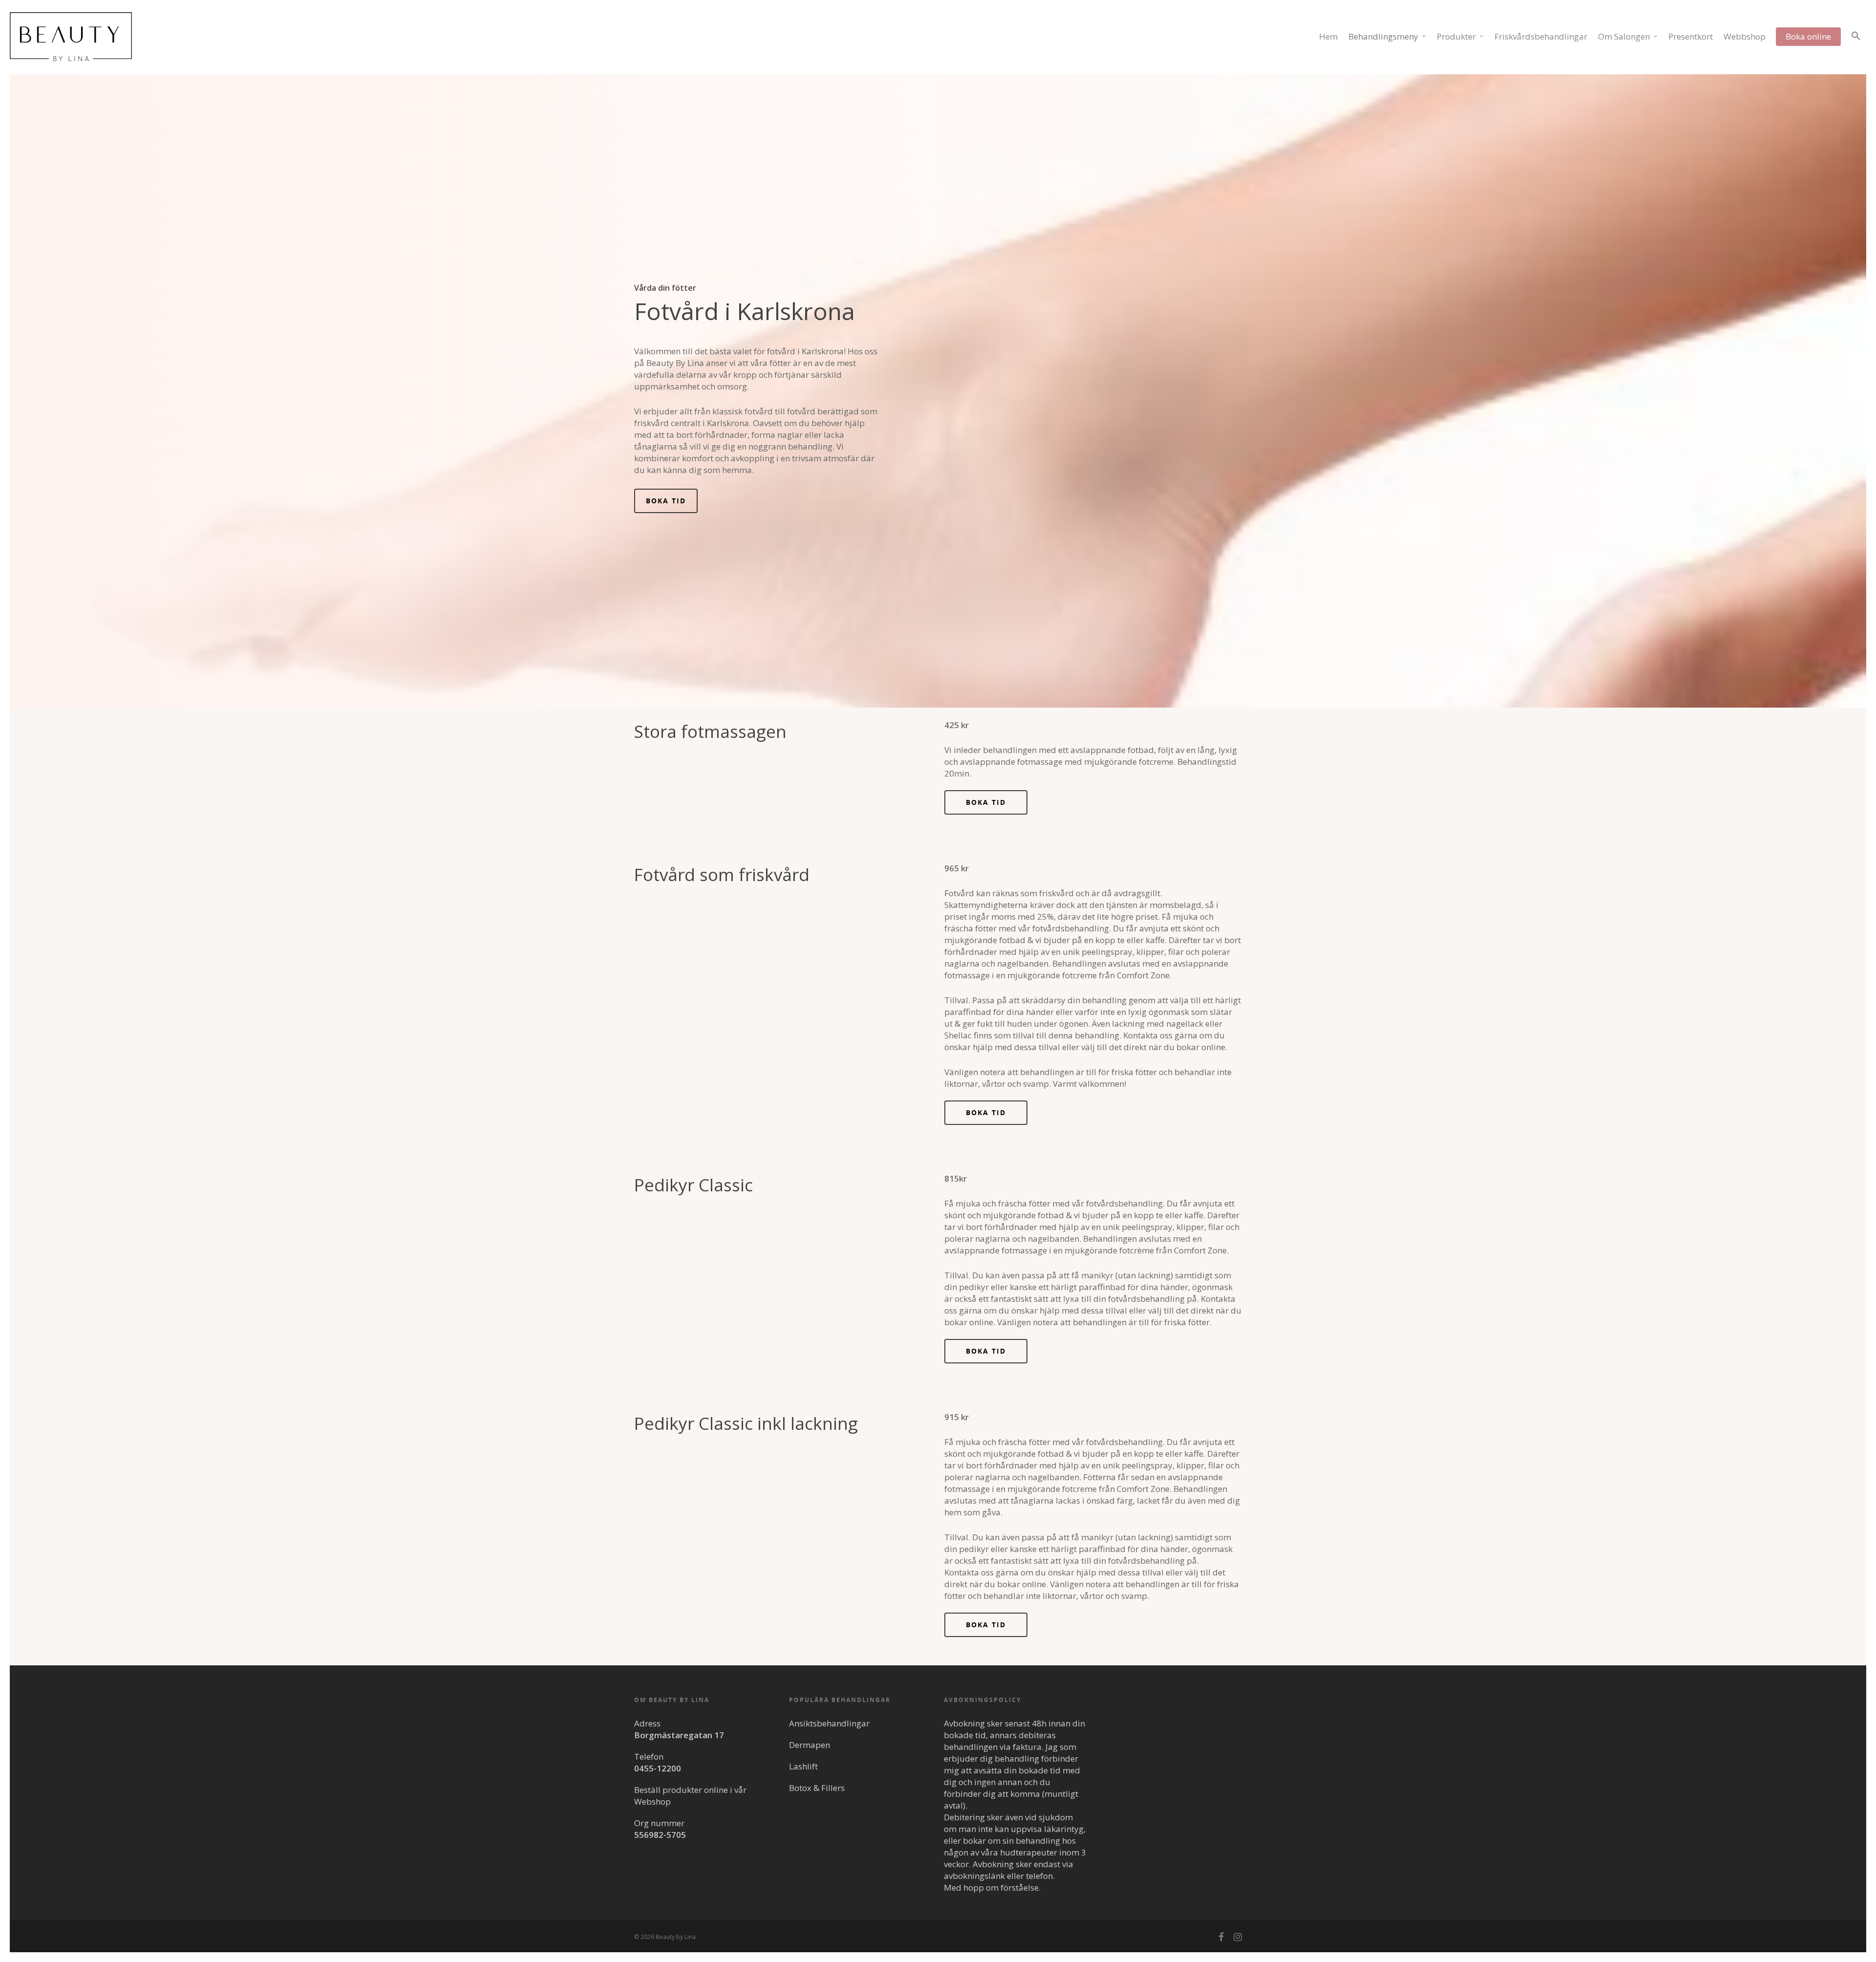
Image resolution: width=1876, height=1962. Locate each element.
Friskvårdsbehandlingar (1541, 36)
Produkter (1456, 36)
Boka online (1808, 36)
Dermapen (810, 1745)
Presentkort (1691, 36)
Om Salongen (1624, 36)
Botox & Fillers (817, 1788)
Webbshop (1745, 36)
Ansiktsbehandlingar (829, 1723)
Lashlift (803, 1766)
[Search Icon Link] (1856, 43)
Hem (1328, 36)
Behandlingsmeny (1383, 36)
